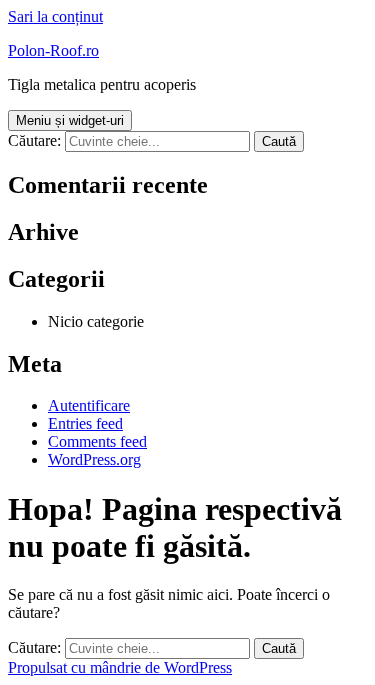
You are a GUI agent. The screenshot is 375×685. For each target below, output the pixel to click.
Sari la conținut (55, 16)
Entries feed (85, 423)
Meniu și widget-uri (70, 120)
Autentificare (89, 405)
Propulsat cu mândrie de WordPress (120, 667)
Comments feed (97, 441)
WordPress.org (94, 459)
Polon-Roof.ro (53, 50)
